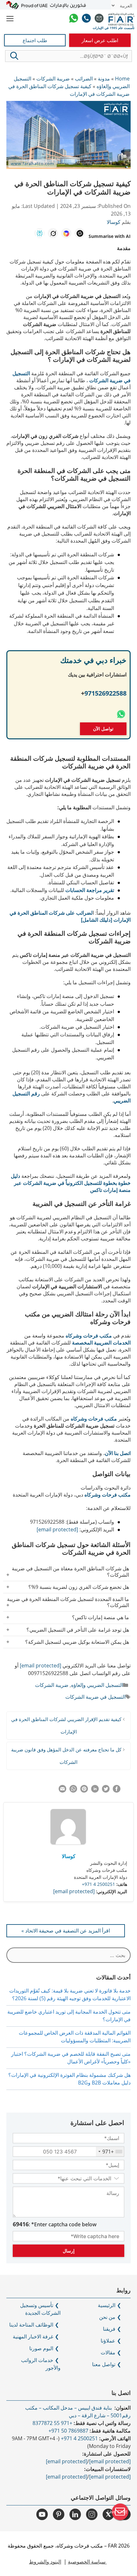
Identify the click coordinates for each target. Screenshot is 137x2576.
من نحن (107, 2317)
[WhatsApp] (74, 19)
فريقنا (109, 2329)
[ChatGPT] (80, 233)
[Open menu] (10, 19)
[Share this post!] (117, 1791)
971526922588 (105, 693)
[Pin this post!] (84, 1791)
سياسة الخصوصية (87, 2562)
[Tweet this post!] (106, 1791)
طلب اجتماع (35, 40)
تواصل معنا (104, 2364)
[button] (14, 56)
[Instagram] (92, 2514)
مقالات (108, 2352)
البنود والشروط (45, 2562)
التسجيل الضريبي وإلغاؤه (97, 1685)
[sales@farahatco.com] (99, 19)
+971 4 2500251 (98, 1884)
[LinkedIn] (75, 2514)
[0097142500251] (86, 19)
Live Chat (117, 2512)
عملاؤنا (108, 2341)
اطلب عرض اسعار (100, 40)
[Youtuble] (42, 2514)
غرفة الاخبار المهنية (33, 2336)
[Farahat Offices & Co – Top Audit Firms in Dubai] (121, 19)
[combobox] (110, 2152)
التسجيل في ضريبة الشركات (95, 1697)
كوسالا (69, 1856)
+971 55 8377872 (52, 2423)
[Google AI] (66, 233)
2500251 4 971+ (79, 2438)
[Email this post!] (62, 1791)
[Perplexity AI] (40, 233)
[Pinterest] (59, 2514)
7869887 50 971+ (68, 2431)
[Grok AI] (53, 233)
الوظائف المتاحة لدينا (31, 2325)
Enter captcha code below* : (55, 2224)
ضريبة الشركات (52, 1685)
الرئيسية (107, 2305)
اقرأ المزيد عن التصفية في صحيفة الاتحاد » (66, 1931)
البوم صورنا (41, 2348)
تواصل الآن (103, 729)
